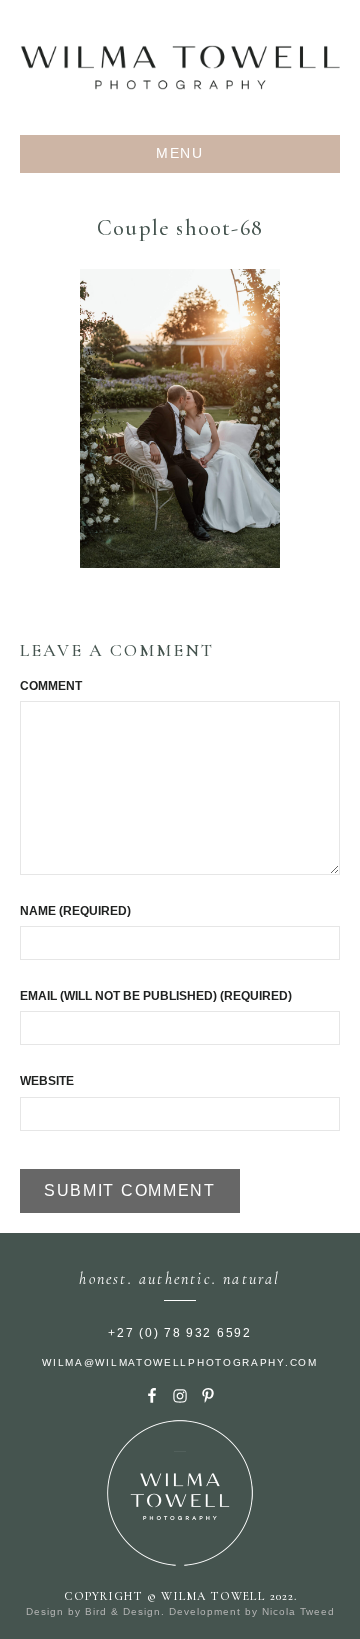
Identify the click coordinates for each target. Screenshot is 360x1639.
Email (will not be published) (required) (156, 996)
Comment (51, 686)
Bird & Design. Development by (173, 1611)
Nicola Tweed (298, 1611)
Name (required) (75, 911)
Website (47, 1081)
